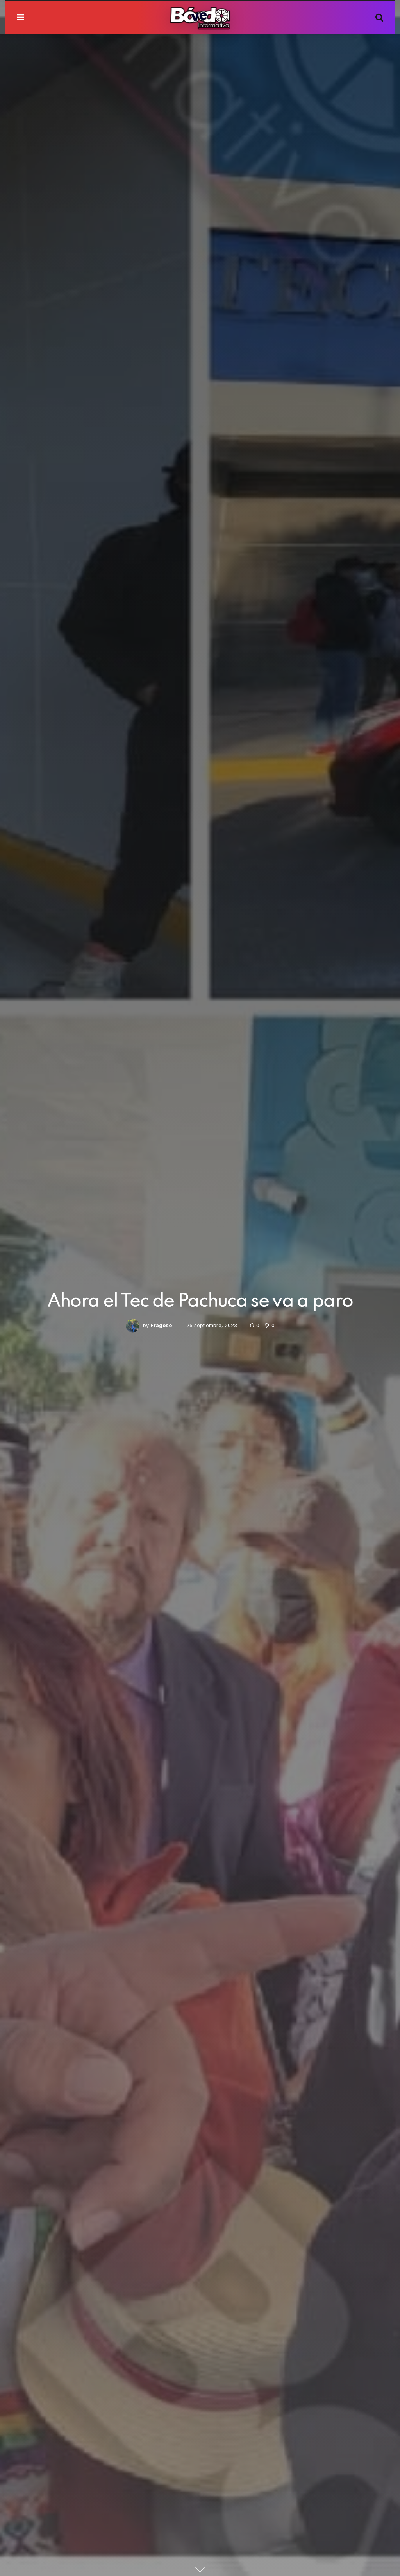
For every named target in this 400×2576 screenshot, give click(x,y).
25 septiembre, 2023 (212, 1325)
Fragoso (161, 1325)
